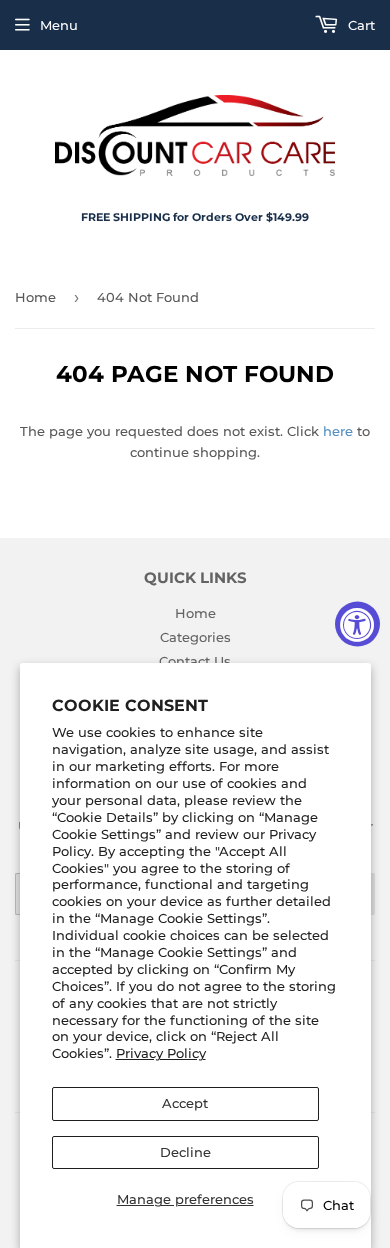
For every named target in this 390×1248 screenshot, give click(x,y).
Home (35, 297)
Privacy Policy (161, 1053)
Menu (59, 25)
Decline (185, 1152)
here (338, 431)
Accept (185, 1103)
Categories (195, 637)
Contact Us (195, 661)
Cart (359, 25)
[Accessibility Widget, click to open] (357, 624)
